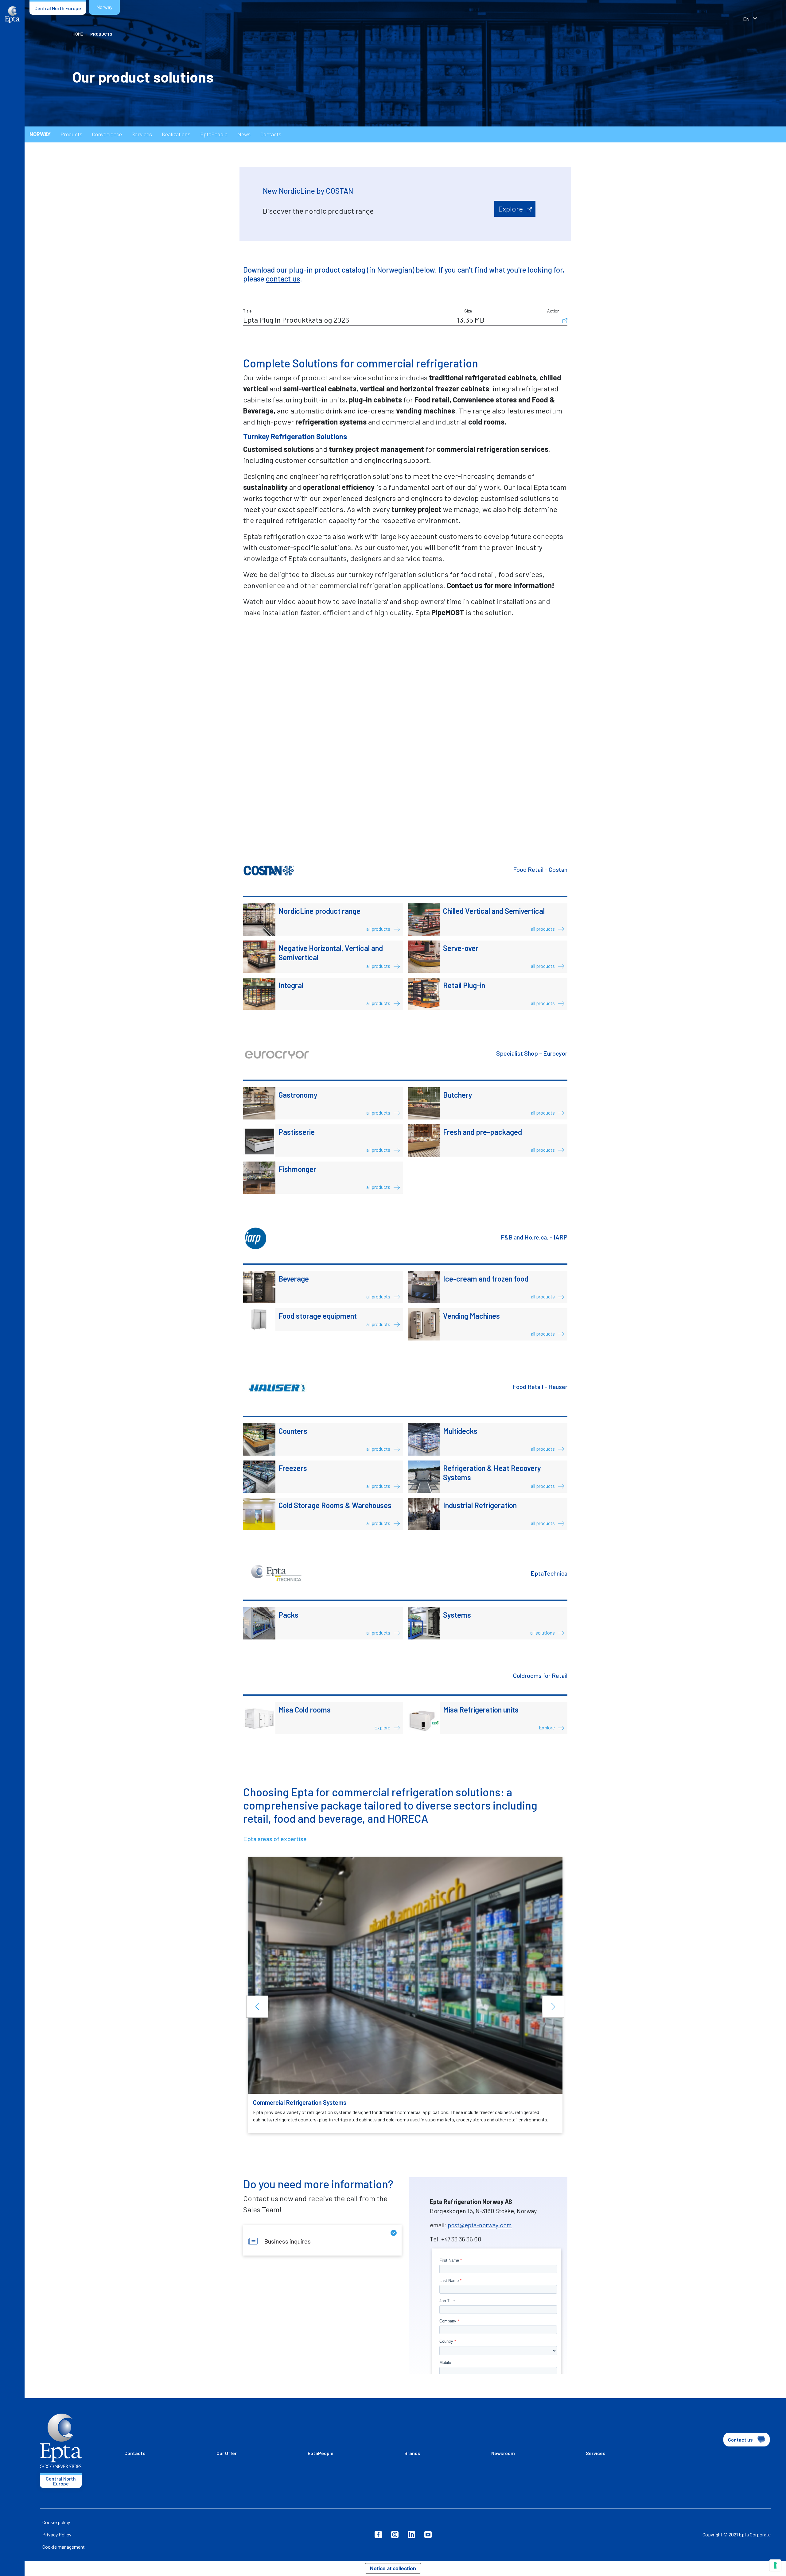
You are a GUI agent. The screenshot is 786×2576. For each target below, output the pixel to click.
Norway (104, 7)
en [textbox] (746, 19)
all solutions (543, 1633)
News (244, 134)
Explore (511, 209)
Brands (412, 2453)
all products (379, 929)
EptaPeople (214, 134)
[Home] (12, 15)
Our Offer (227, 2453)
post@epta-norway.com (480, 2225)
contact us (283, 279)
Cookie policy (56, 2522)
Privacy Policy (57, 2534)
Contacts (271, 134)
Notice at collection (393, 2568)
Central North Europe (58, 8)
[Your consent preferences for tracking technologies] (775, 2565)
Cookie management (64, 2547)
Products (71, 134)
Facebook (378, 2535)
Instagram (395, 2535)
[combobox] (758, 20)
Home (78, 34)
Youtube (428, 2535)
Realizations (176, 134)
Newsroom (503, 2453)
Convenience (107, 134)
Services (142, 134)
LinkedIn (411, 2535)
